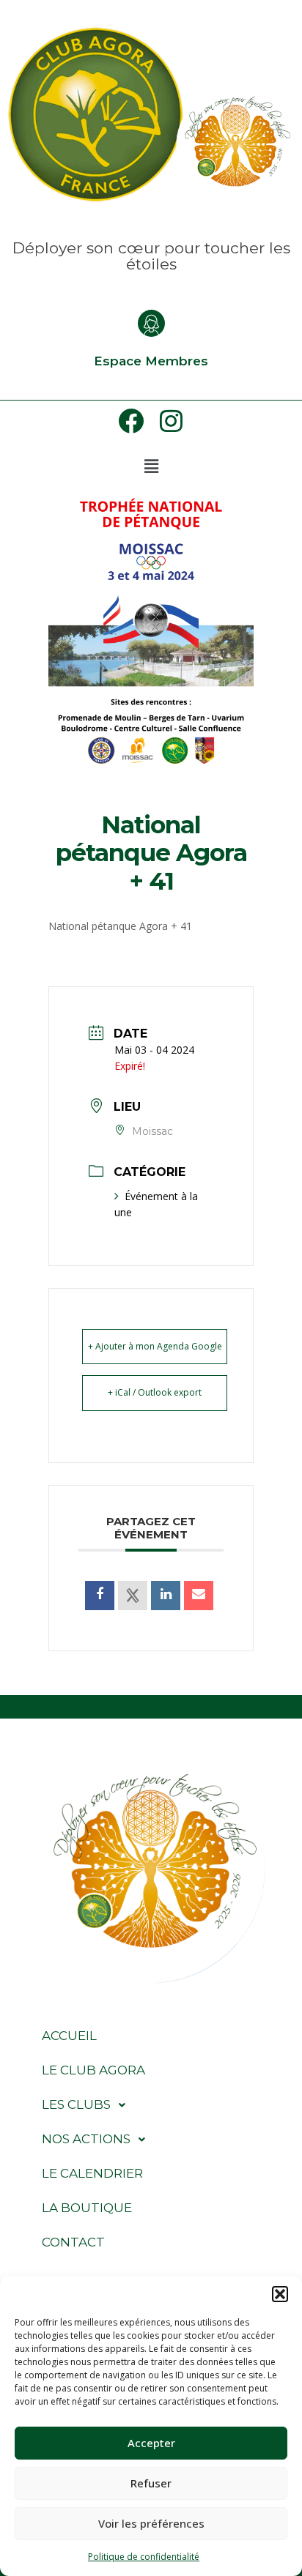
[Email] (199, 1596)
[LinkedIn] (166, 1596)
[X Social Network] (133, 1596)
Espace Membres (151, 361)
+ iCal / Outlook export (155, 1392)
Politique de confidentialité (144, 2557)
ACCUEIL (69, 2036)
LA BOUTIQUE (87, 2208)
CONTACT (73, 2242)
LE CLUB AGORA (93, 2070)
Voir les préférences (151, 2523)
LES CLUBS (76, 2104)
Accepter (151, 2443)
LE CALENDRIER (92, 2173)
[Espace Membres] (151, 323)
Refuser (151, 2483)
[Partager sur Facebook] (100, 1596)
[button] (280, 2294)
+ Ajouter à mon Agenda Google (155, 1346)
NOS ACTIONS (86, 2139)
